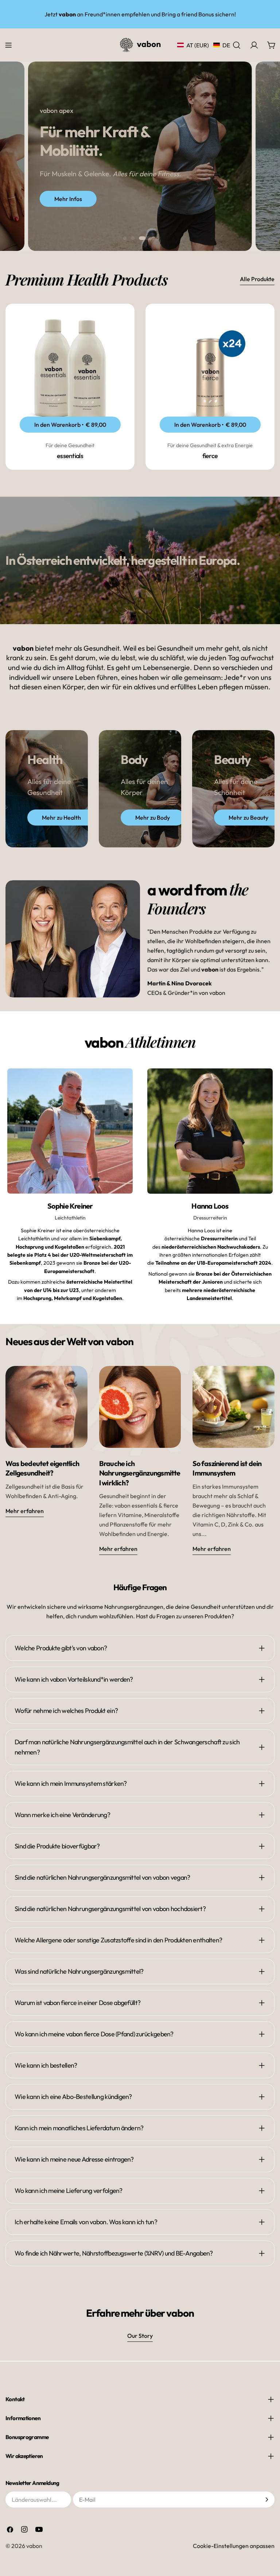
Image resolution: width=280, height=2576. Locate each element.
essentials (70, 456)
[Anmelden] (267, 2500)
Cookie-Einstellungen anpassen (234, 2546)
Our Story (140, 2336)
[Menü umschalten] (8, 45)
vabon (34, 2546)
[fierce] (210, 368)
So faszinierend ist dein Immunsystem (227, 1468)
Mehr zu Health (61, 818)
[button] (204, 45)
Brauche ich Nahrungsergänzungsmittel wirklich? (140, 1473)
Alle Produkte (257, 279)
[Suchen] (237, 45)
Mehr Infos (68, 199)
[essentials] (70, 368)
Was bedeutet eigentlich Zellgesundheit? (42, 1468)
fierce (210, 456)
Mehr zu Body (153, 818)
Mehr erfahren (25, 1511)
